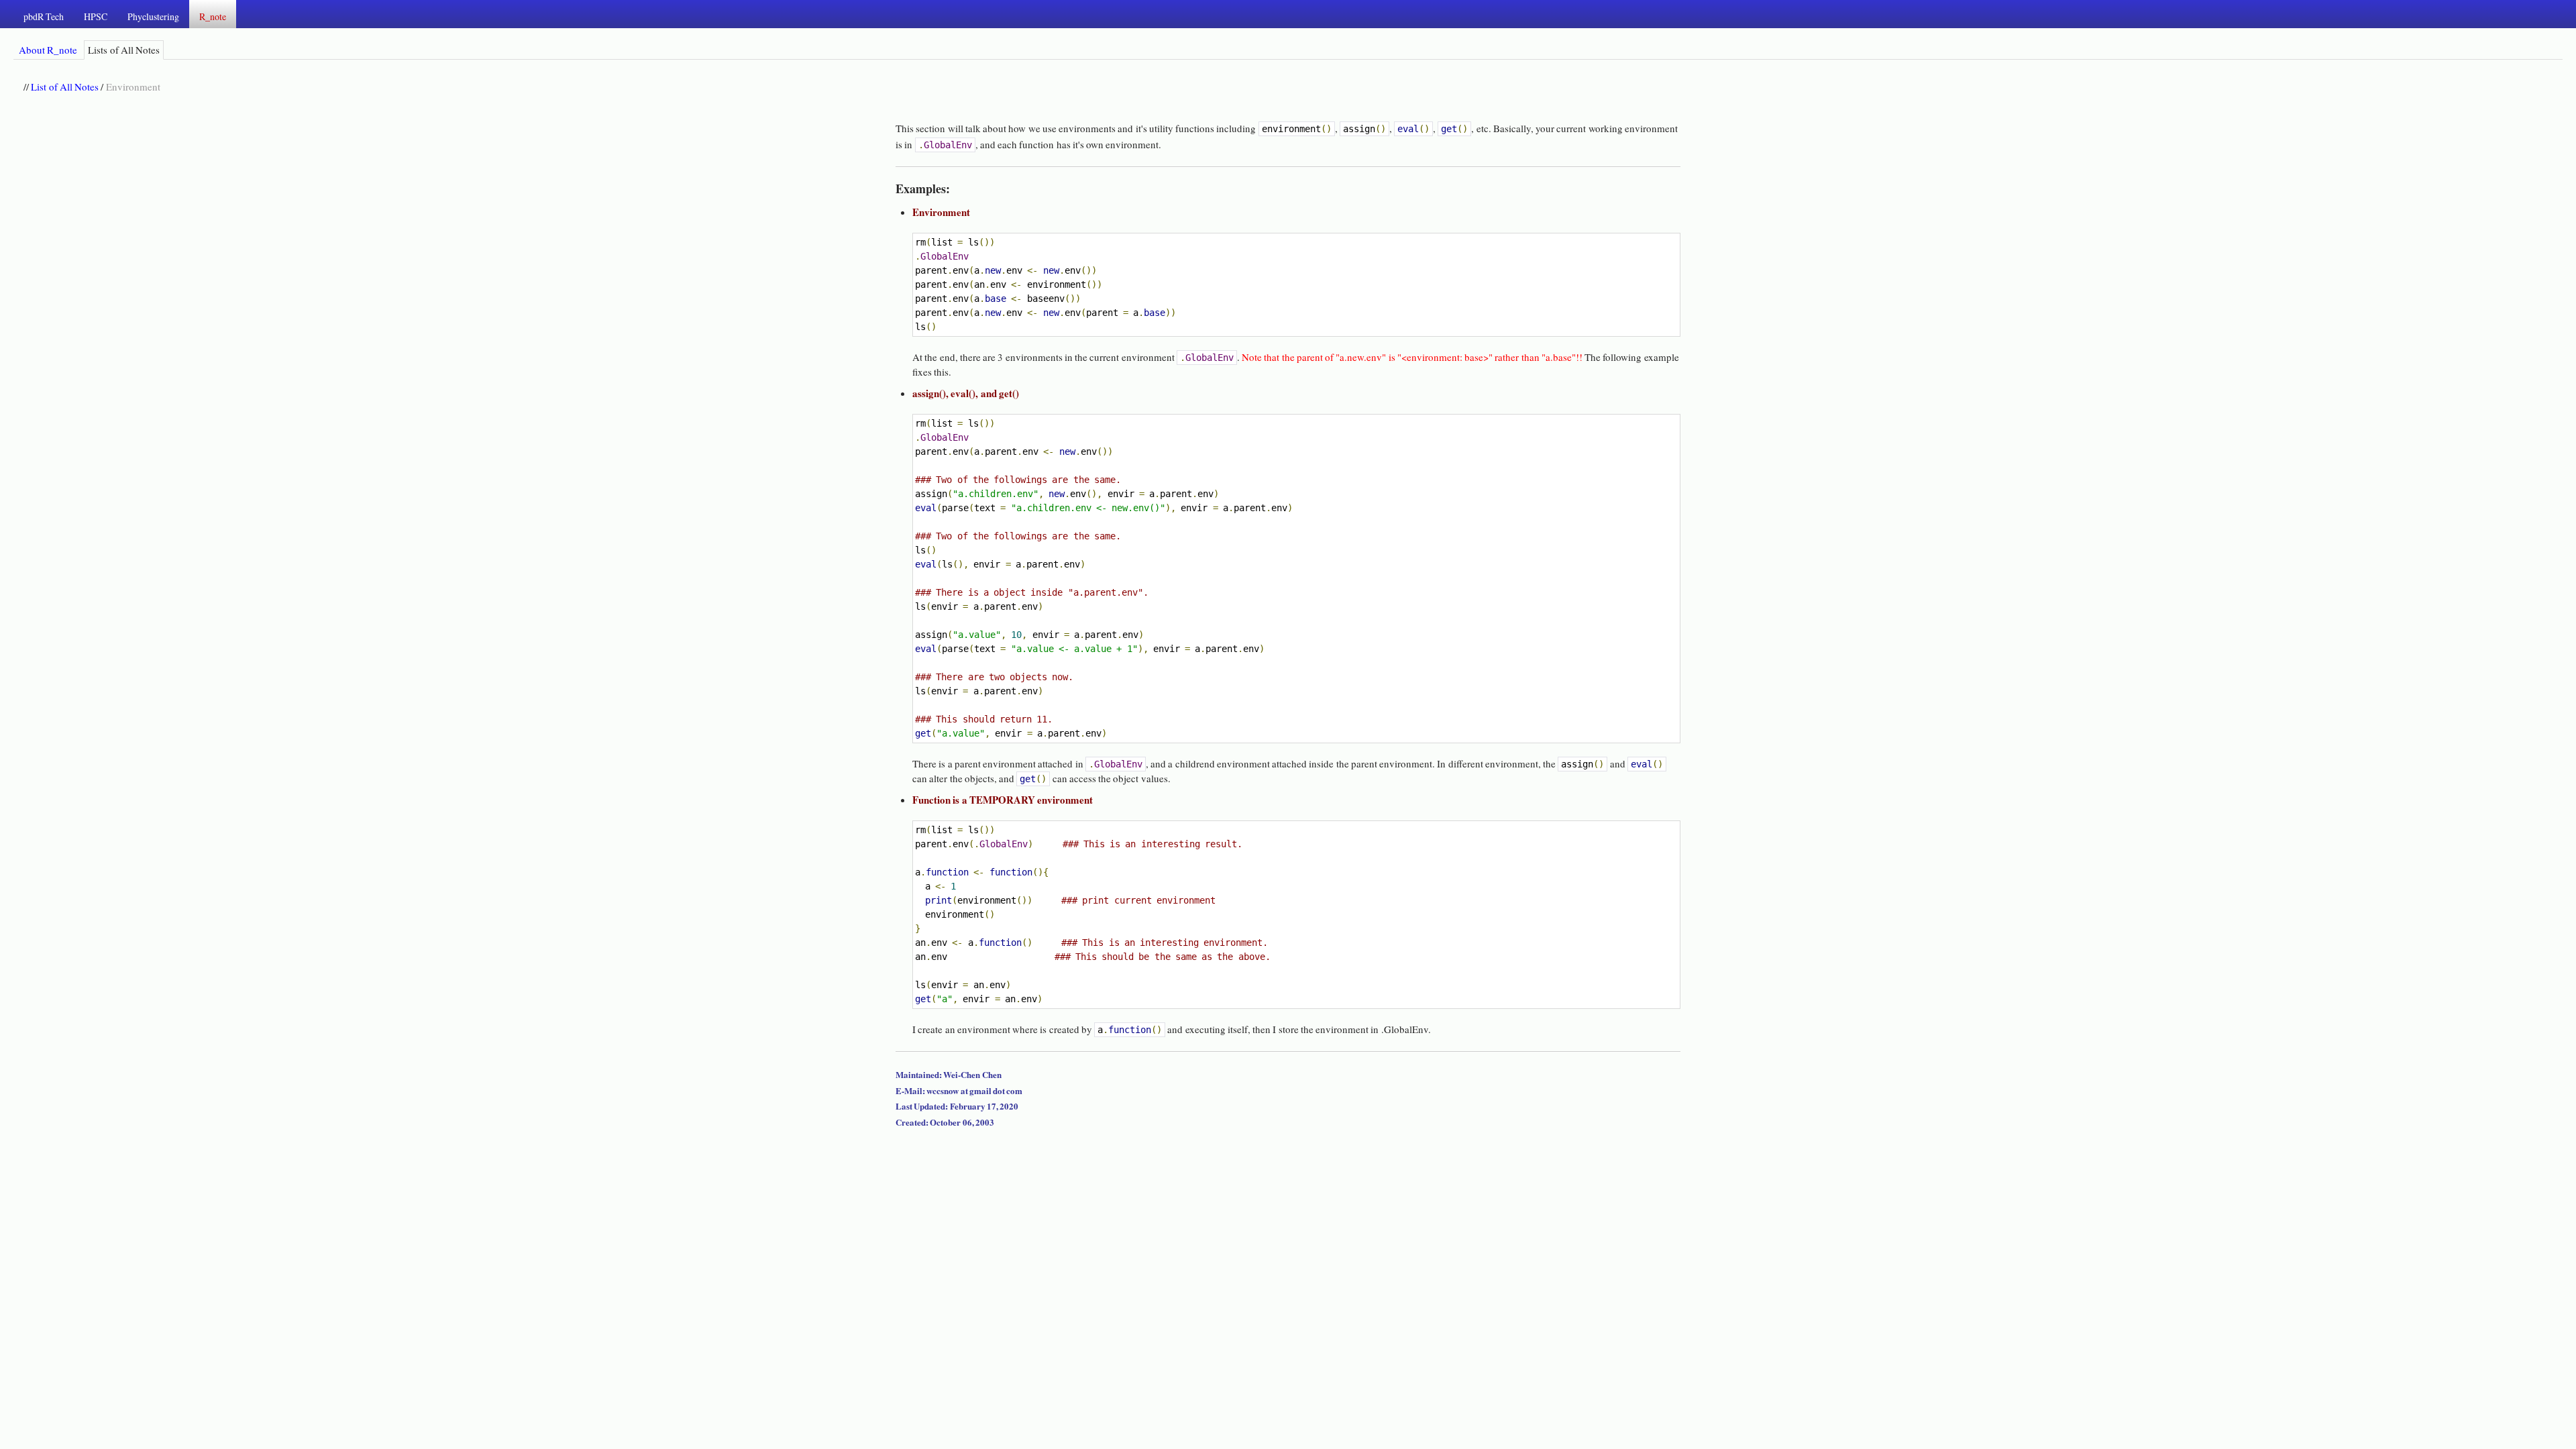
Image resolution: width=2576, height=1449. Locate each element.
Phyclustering (153, 16)
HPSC (96, 16)
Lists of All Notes (124, 50)
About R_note (48, 50)
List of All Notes (65, 87)
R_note (213, 16)
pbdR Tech (44, 16)
